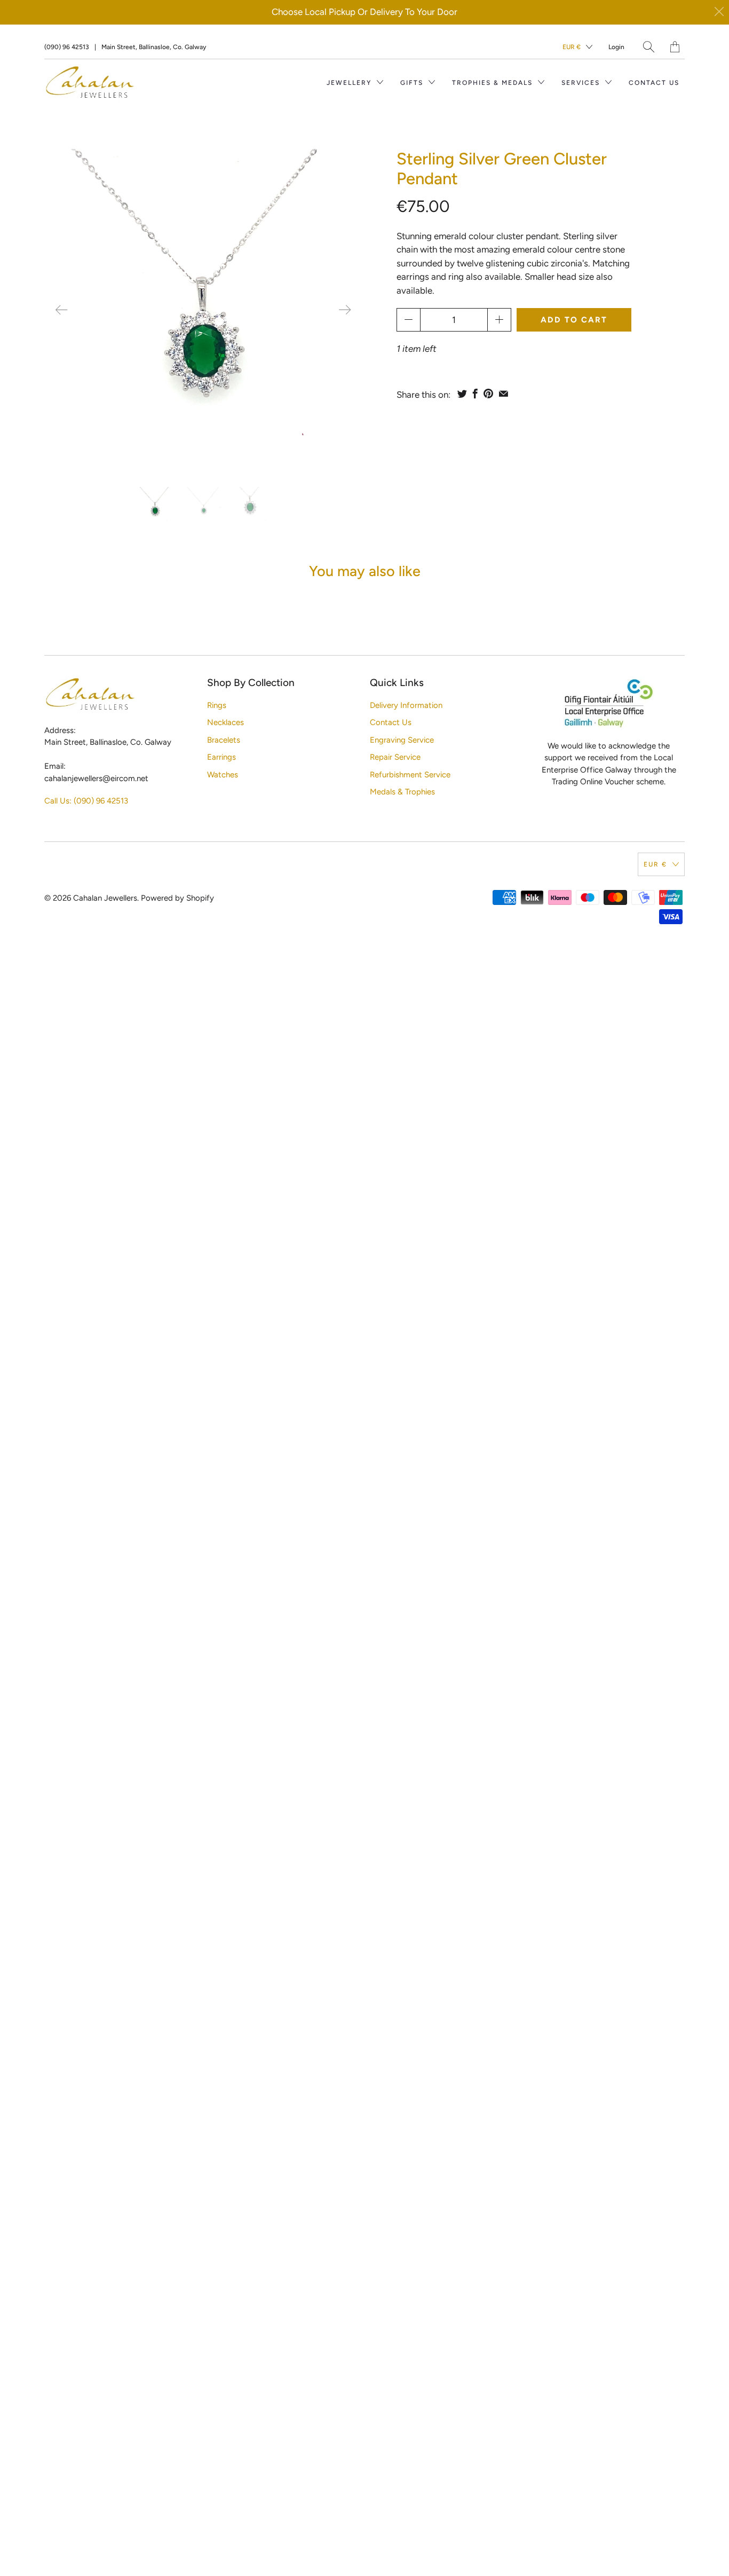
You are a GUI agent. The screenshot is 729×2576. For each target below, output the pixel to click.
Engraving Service (402, 740)
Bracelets (224, 740)
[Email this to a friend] (504, 393)
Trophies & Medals (494, 83)
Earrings (221, 757)
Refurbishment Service (410, 775)
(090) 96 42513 (67, 47)
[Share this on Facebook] (475, 393)
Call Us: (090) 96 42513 (86, 801)
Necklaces (225, 722)
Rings (217, 705)
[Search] (649, 47)
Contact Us (654, 83)
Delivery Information (406, 705)
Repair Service (395, 757)
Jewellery (350, 83)
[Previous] (61, 310)
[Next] (345, 310)
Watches (223, 775)
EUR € (572, 47)
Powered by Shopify (177, 898)
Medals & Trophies (402, 792)
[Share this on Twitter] (462, 393)
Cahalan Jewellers (105, 898)
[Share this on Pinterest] (488, 393)
